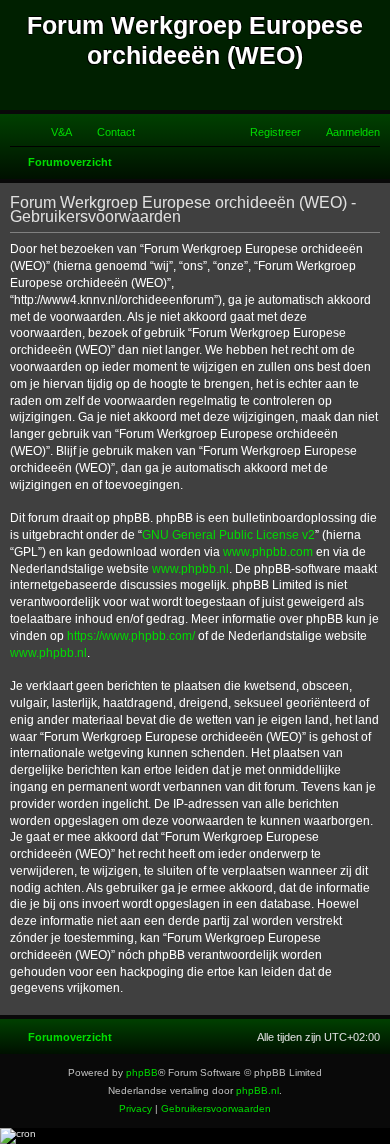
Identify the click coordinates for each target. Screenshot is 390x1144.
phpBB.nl (257, 1090)
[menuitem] (52, 132)
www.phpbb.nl (190, 569)
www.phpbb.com (268, 552)
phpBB (142, 1072)
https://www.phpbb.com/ (131, 636)
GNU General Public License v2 (228, 535)
